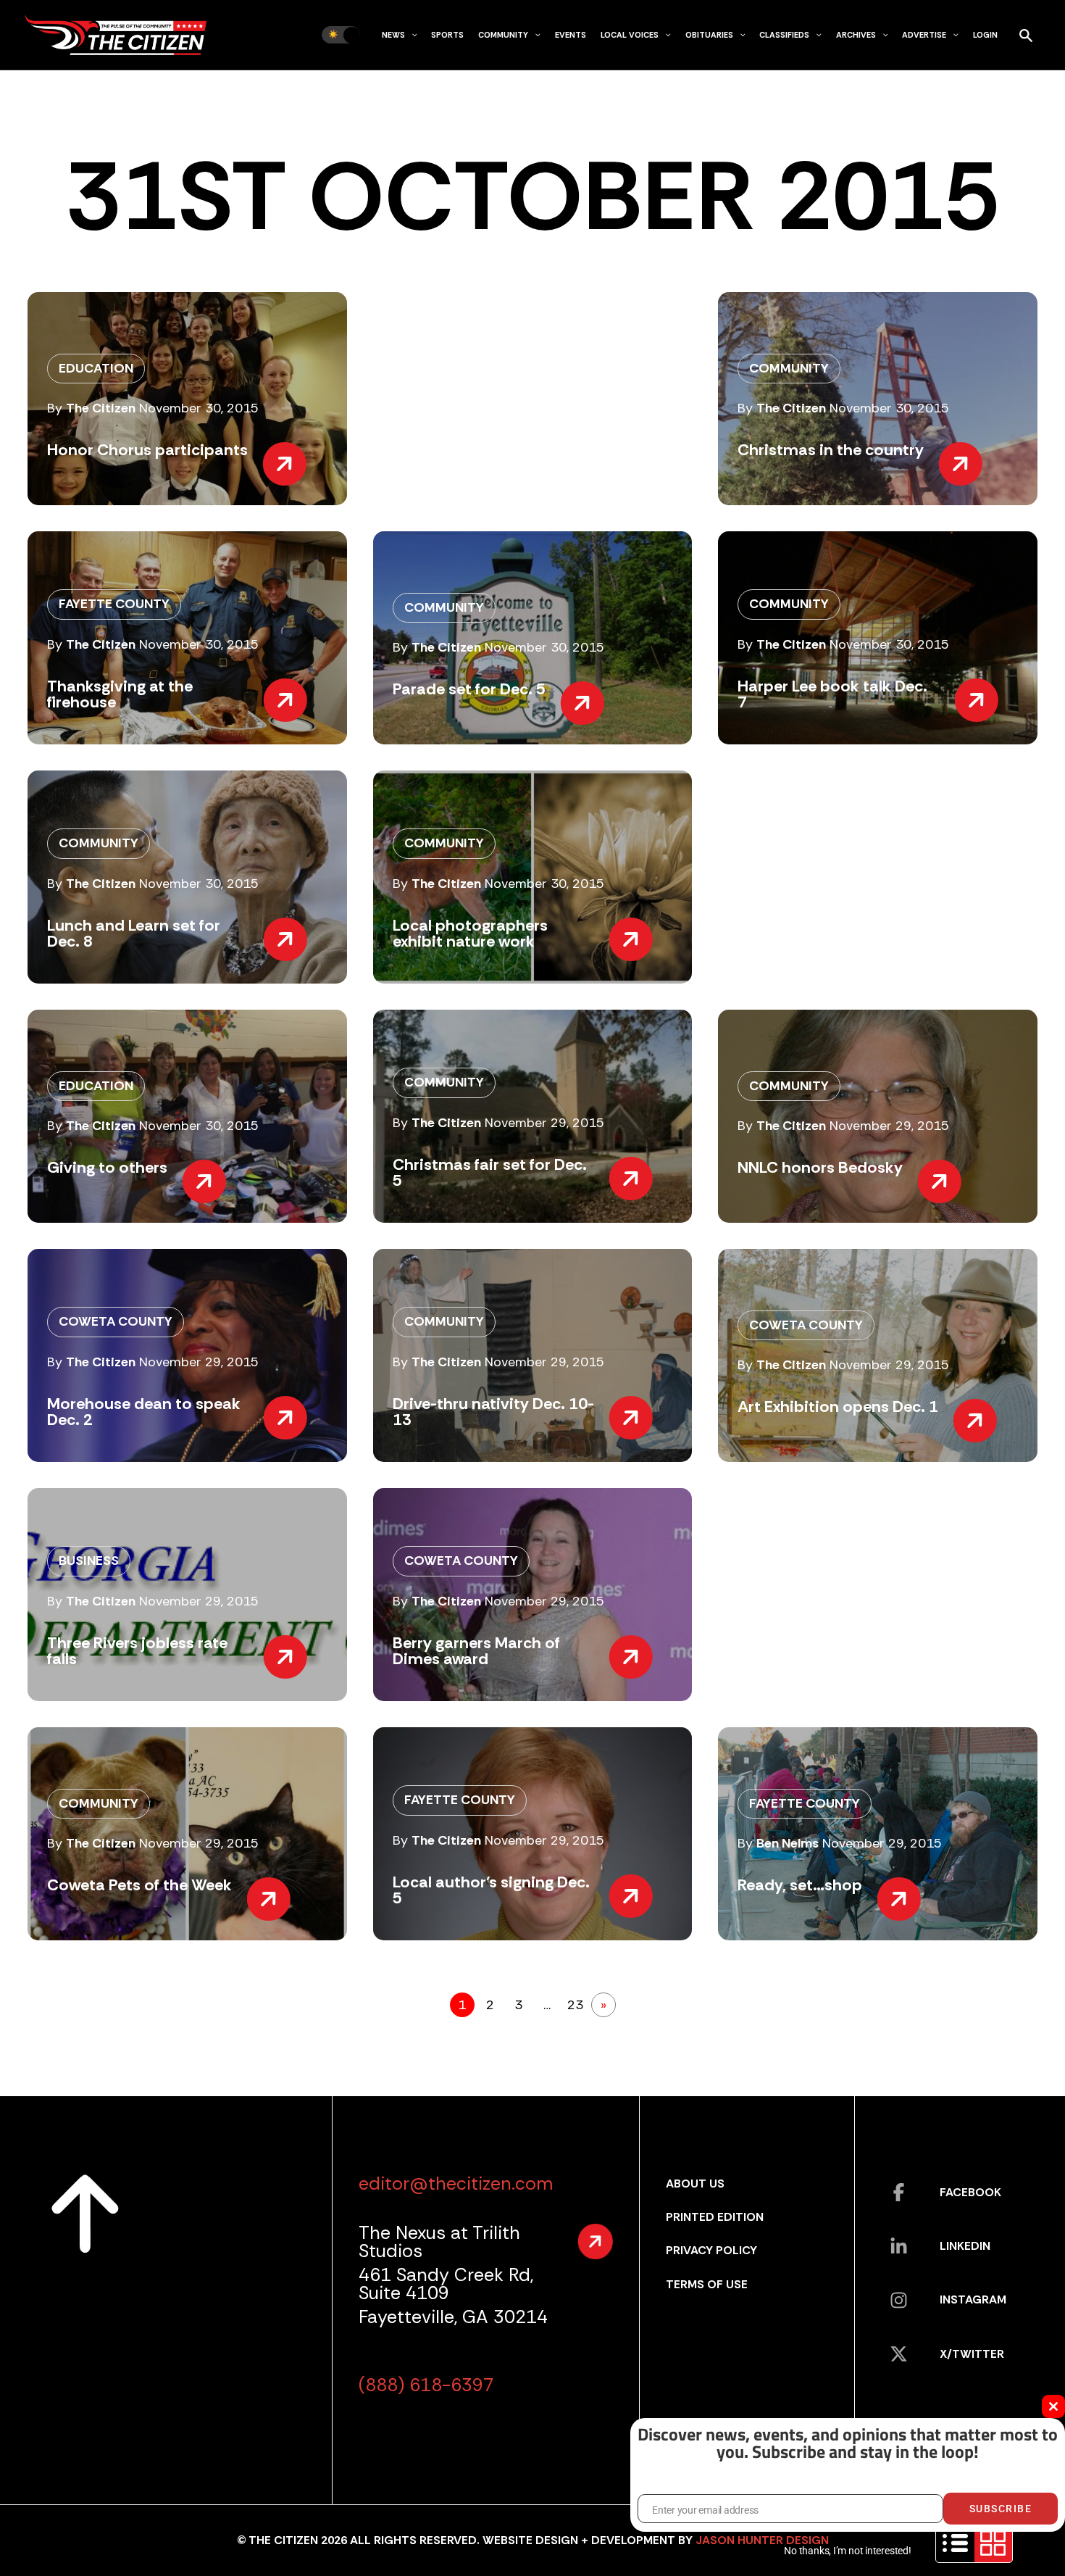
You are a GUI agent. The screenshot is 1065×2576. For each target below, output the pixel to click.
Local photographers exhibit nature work (470, 933)
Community (503, 35)
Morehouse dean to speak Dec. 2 (144, 1412)
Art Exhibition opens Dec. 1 (838, 1407)
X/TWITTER (972, 2354)
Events (571, 35)
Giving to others (107, 1167)
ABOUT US (695, 2184)
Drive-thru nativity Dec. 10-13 (493, 1412)
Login (985, 35)
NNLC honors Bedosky (820, 1167)
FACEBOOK (970, 2192)
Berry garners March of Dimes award (476, 1651)
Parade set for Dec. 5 (469, 689)
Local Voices (630, 35)
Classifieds (784, 35)
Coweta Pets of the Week (139, 1885)
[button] (411, 35)
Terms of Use (707, 2284)
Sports (447, 35)
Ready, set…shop (800, 1885)
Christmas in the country (831, 450)
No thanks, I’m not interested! (847, 2551)
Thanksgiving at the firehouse (120, 694)
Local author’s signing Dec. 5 (491, 1890)
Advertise (924, 35)
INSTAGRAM (973, 2299)
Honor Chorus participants (147, 450)
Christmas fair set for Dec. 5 (490, 1172)
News (393, 35)
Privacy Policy (711, 2250)
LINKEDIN (965, 2246)
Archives (856, 35)
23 (575, 2005)
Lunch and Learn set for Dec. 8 (134, 933)
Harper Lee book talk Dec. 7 (832, 694)
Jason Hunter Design (762, 2540)
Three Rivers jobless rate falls (137, 1651)
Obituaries (709, 35)
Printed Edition (715, 2217)
